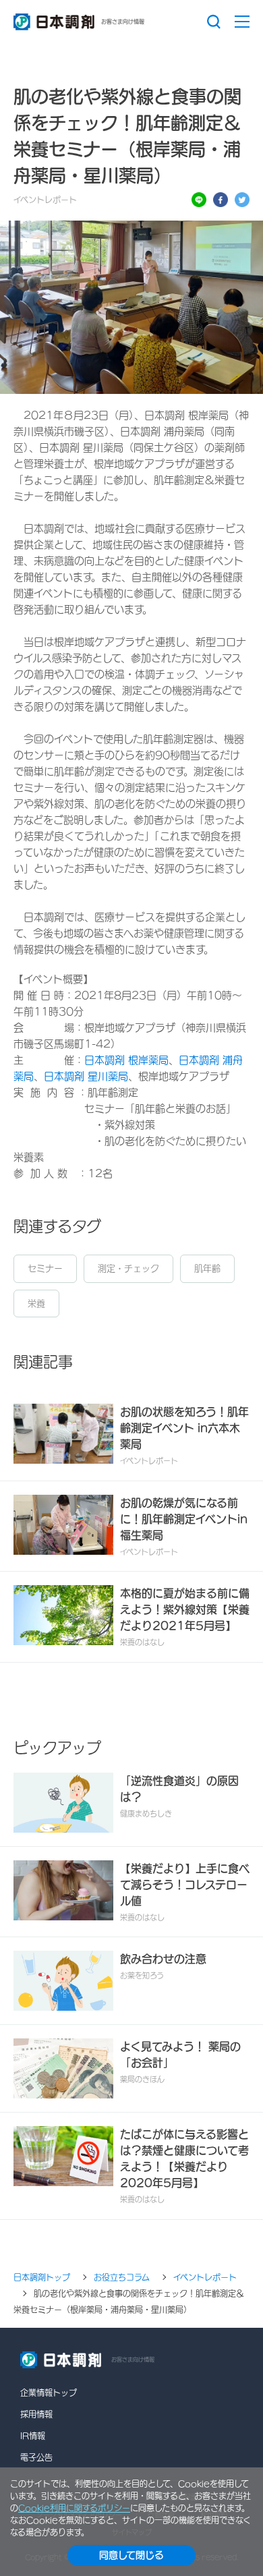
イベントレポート (205, 2277)
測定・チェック (128, 1268)
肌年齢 (207, 1268)
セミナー (45, 1268)
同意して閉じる (131, 2555)
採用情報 (36, 2414)
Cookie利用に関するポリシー (74, 2508)
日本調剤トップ (42, 2277)
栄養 (36, 1304)
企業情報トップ (49, 2393)
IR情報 (33, 2436)
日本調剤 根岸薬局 (126, 1060)
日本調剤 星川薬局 (86, 1076)
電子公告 (36, 2457)
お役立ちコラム (122, 2277)
